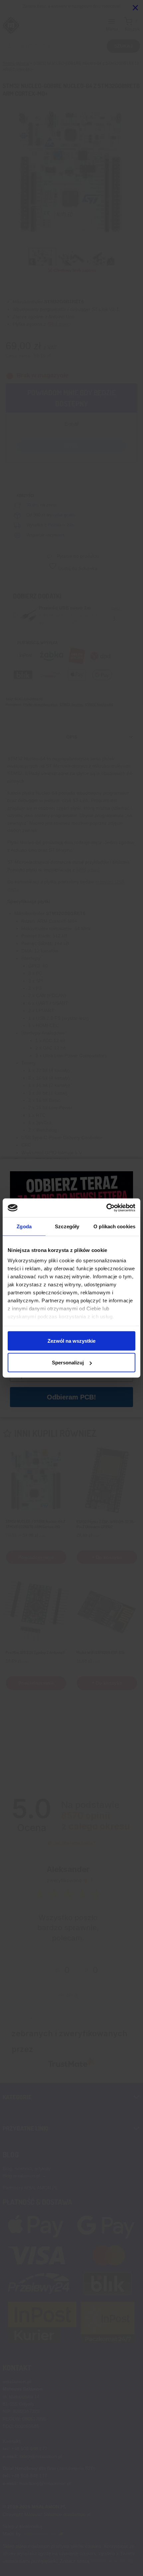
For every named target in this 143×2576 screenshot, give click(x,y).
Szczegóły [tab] (67, 1226)
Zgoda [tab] (24, 1226)
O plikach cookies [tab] (114, 1226)
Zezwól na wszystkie (71, 1341)
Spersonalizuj (68, 1363)
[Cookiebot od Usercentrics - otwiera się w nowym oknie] (106, 1208)
